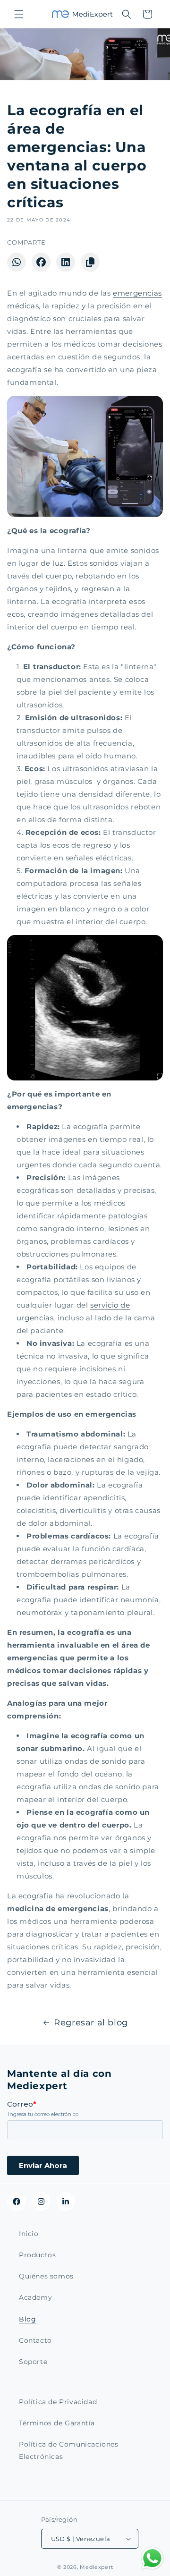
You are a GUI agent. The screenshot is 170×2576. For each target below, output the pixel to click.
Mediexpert (96, 2567)
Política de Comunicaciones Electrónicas (69, 2450)
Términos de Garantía (57, 2423)
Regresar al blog (91, 2023)
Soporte (33, 2362)
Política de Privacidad (58, 2402)
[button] (19, 14)
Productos (37, 2255)
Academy (35, 2297)
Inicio (29, 2234)
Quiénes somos (46, 2276)
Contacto (35, 2340)
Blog (27, 2319)
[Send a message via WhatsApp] (152, 2558)
